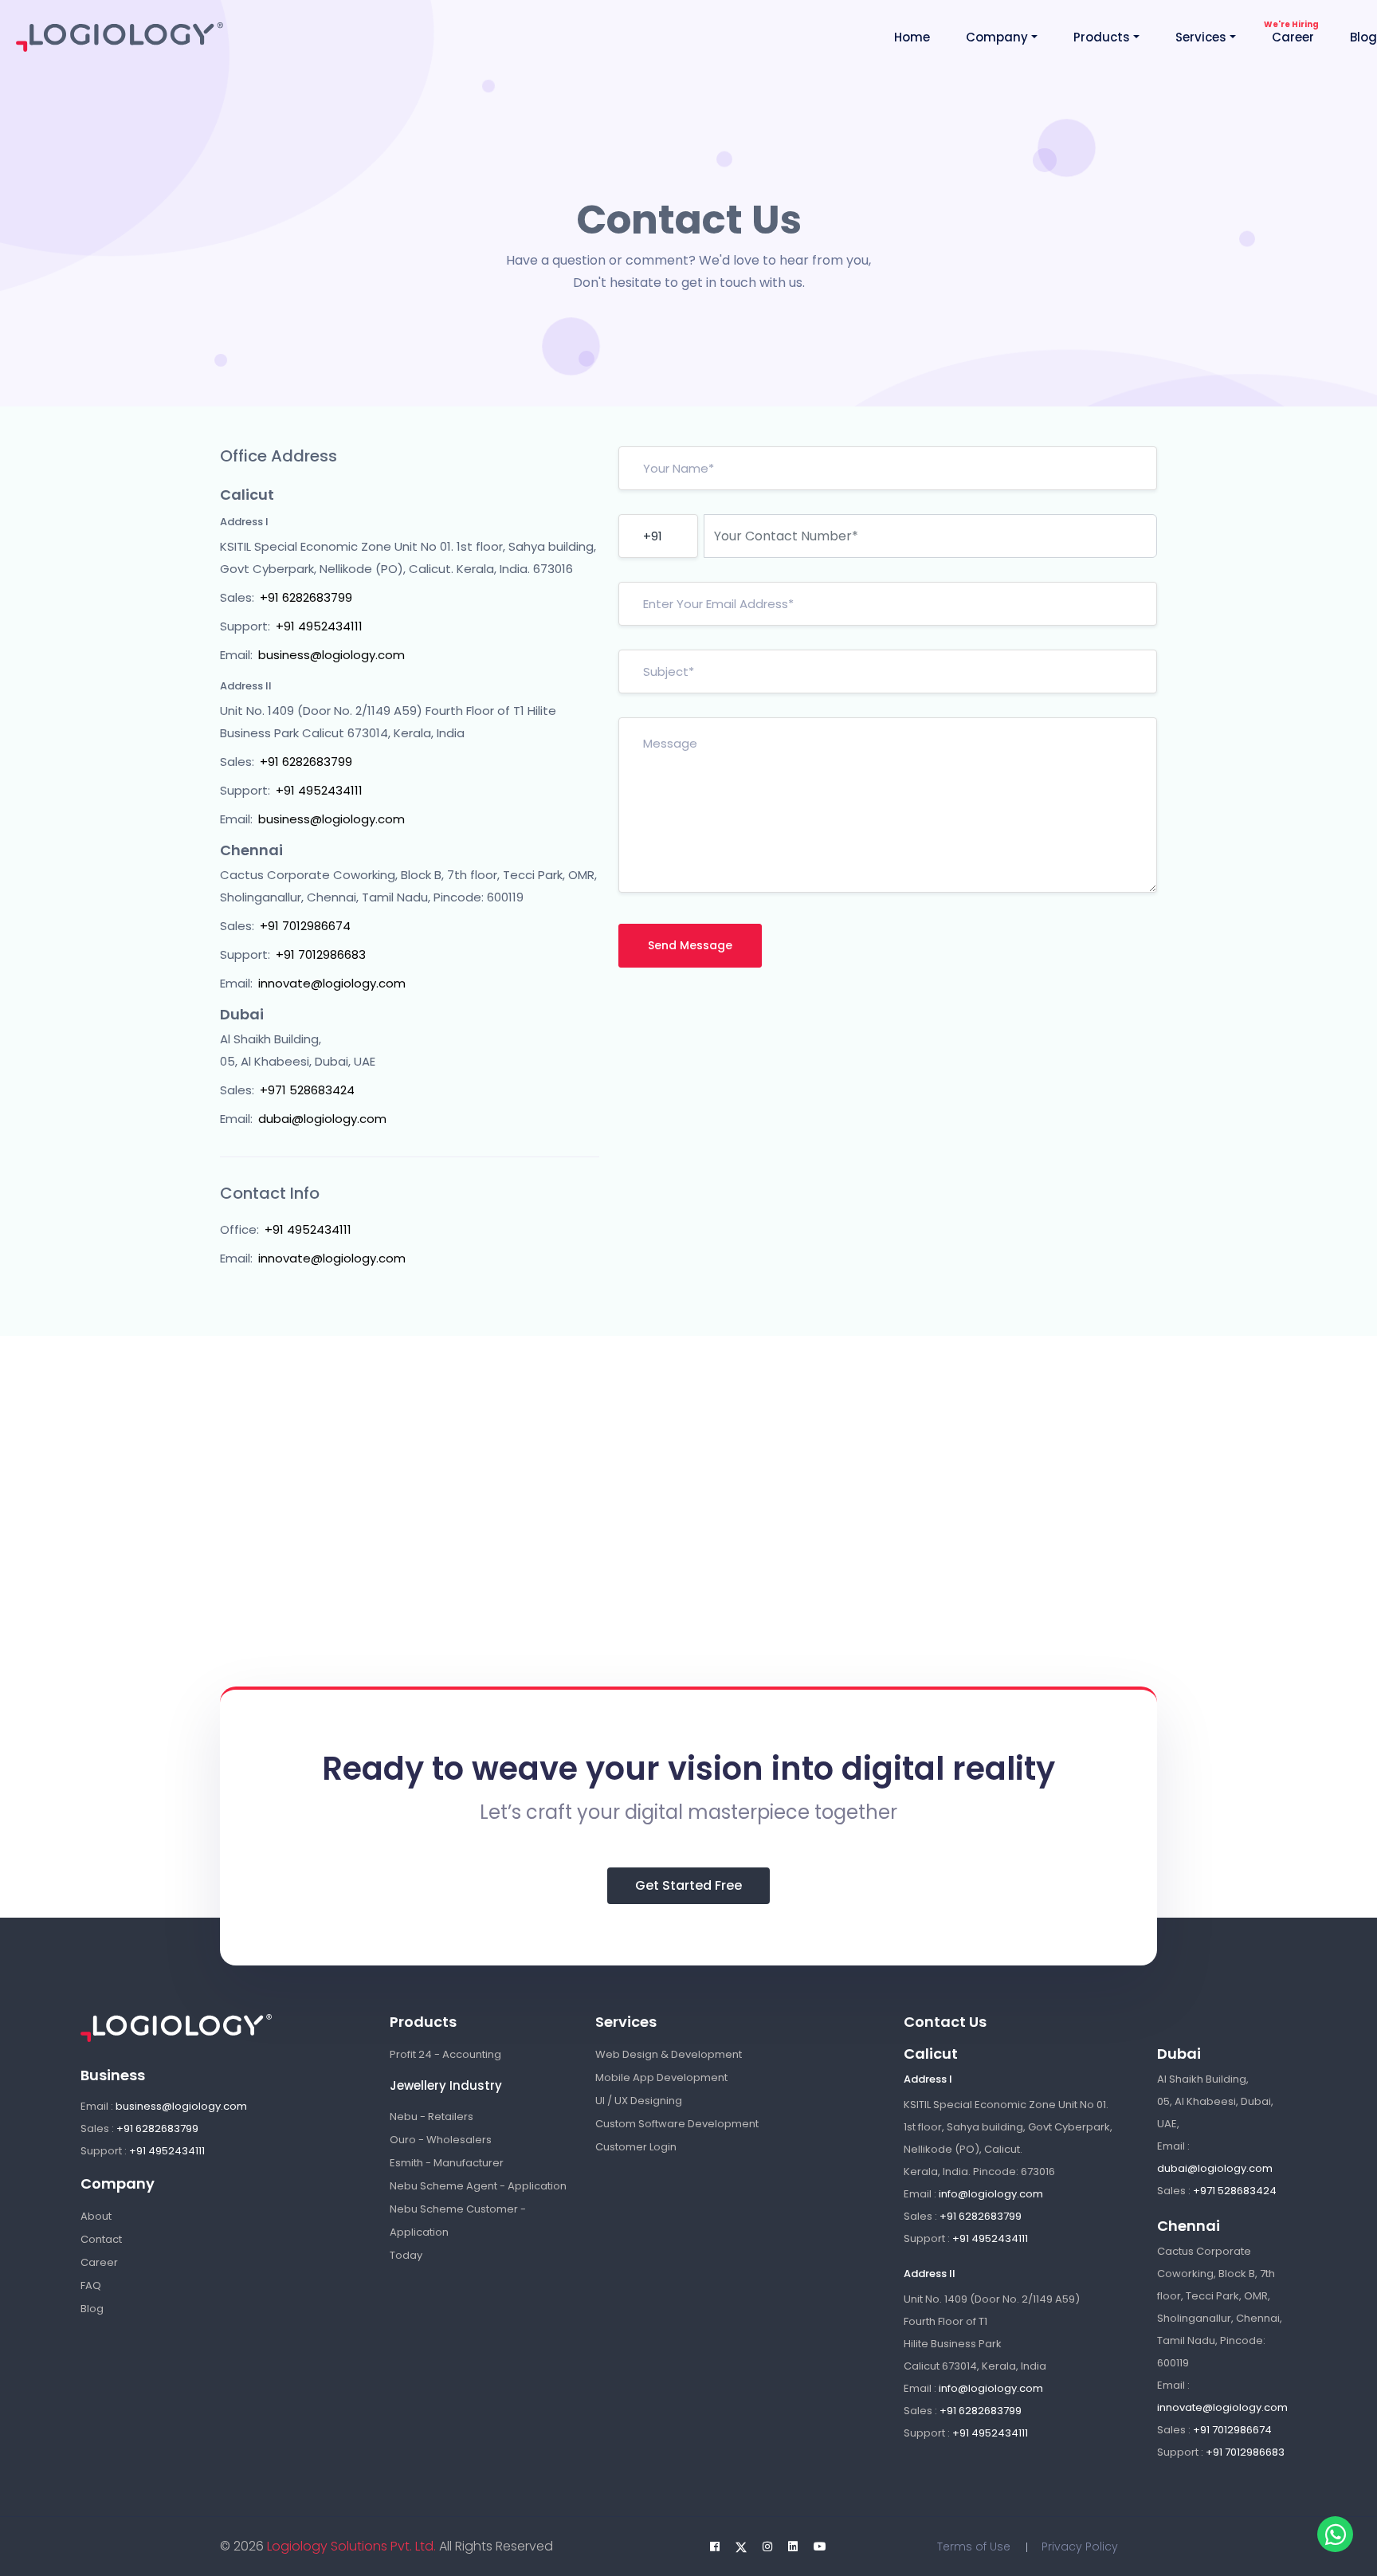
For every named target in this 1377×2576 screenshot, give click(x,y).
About (96, 2216)
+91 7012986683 (321, 954)
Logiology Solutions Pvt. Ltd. (350, 2546)
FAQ (91, 2285)
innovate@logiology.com (332, 983)
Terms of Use (974, 2547)
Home (912, 37)
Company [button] (997, 37)
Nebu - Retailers (432, 2117)
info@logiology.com (991, 2194)
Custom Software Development (677, 2124)
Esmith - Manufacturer (447, 2163)
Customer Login (636, 2147)
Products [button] (1102, 37)
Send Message (690, 945)
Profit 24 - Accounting (445, 2054)
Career (1293, 37)
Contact (101, 2239)
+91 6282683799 (306, 597)
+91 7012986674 (305, 926)
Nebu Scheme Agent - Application (478, 2186)
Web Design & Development (669, 2054)
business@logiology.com (331, 655)
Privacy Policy (1080, 2547)
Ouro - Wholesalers (441, 2140)
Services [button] (1201, 37)
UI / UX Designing (639, 2101)
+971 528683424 (307, 1090)
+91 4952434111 (319, 626)
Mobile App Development (661, 2077)
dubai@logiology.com (322, 1119)
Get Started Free (688, 1885)
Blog (1363, 37)
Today (406, 2255)
